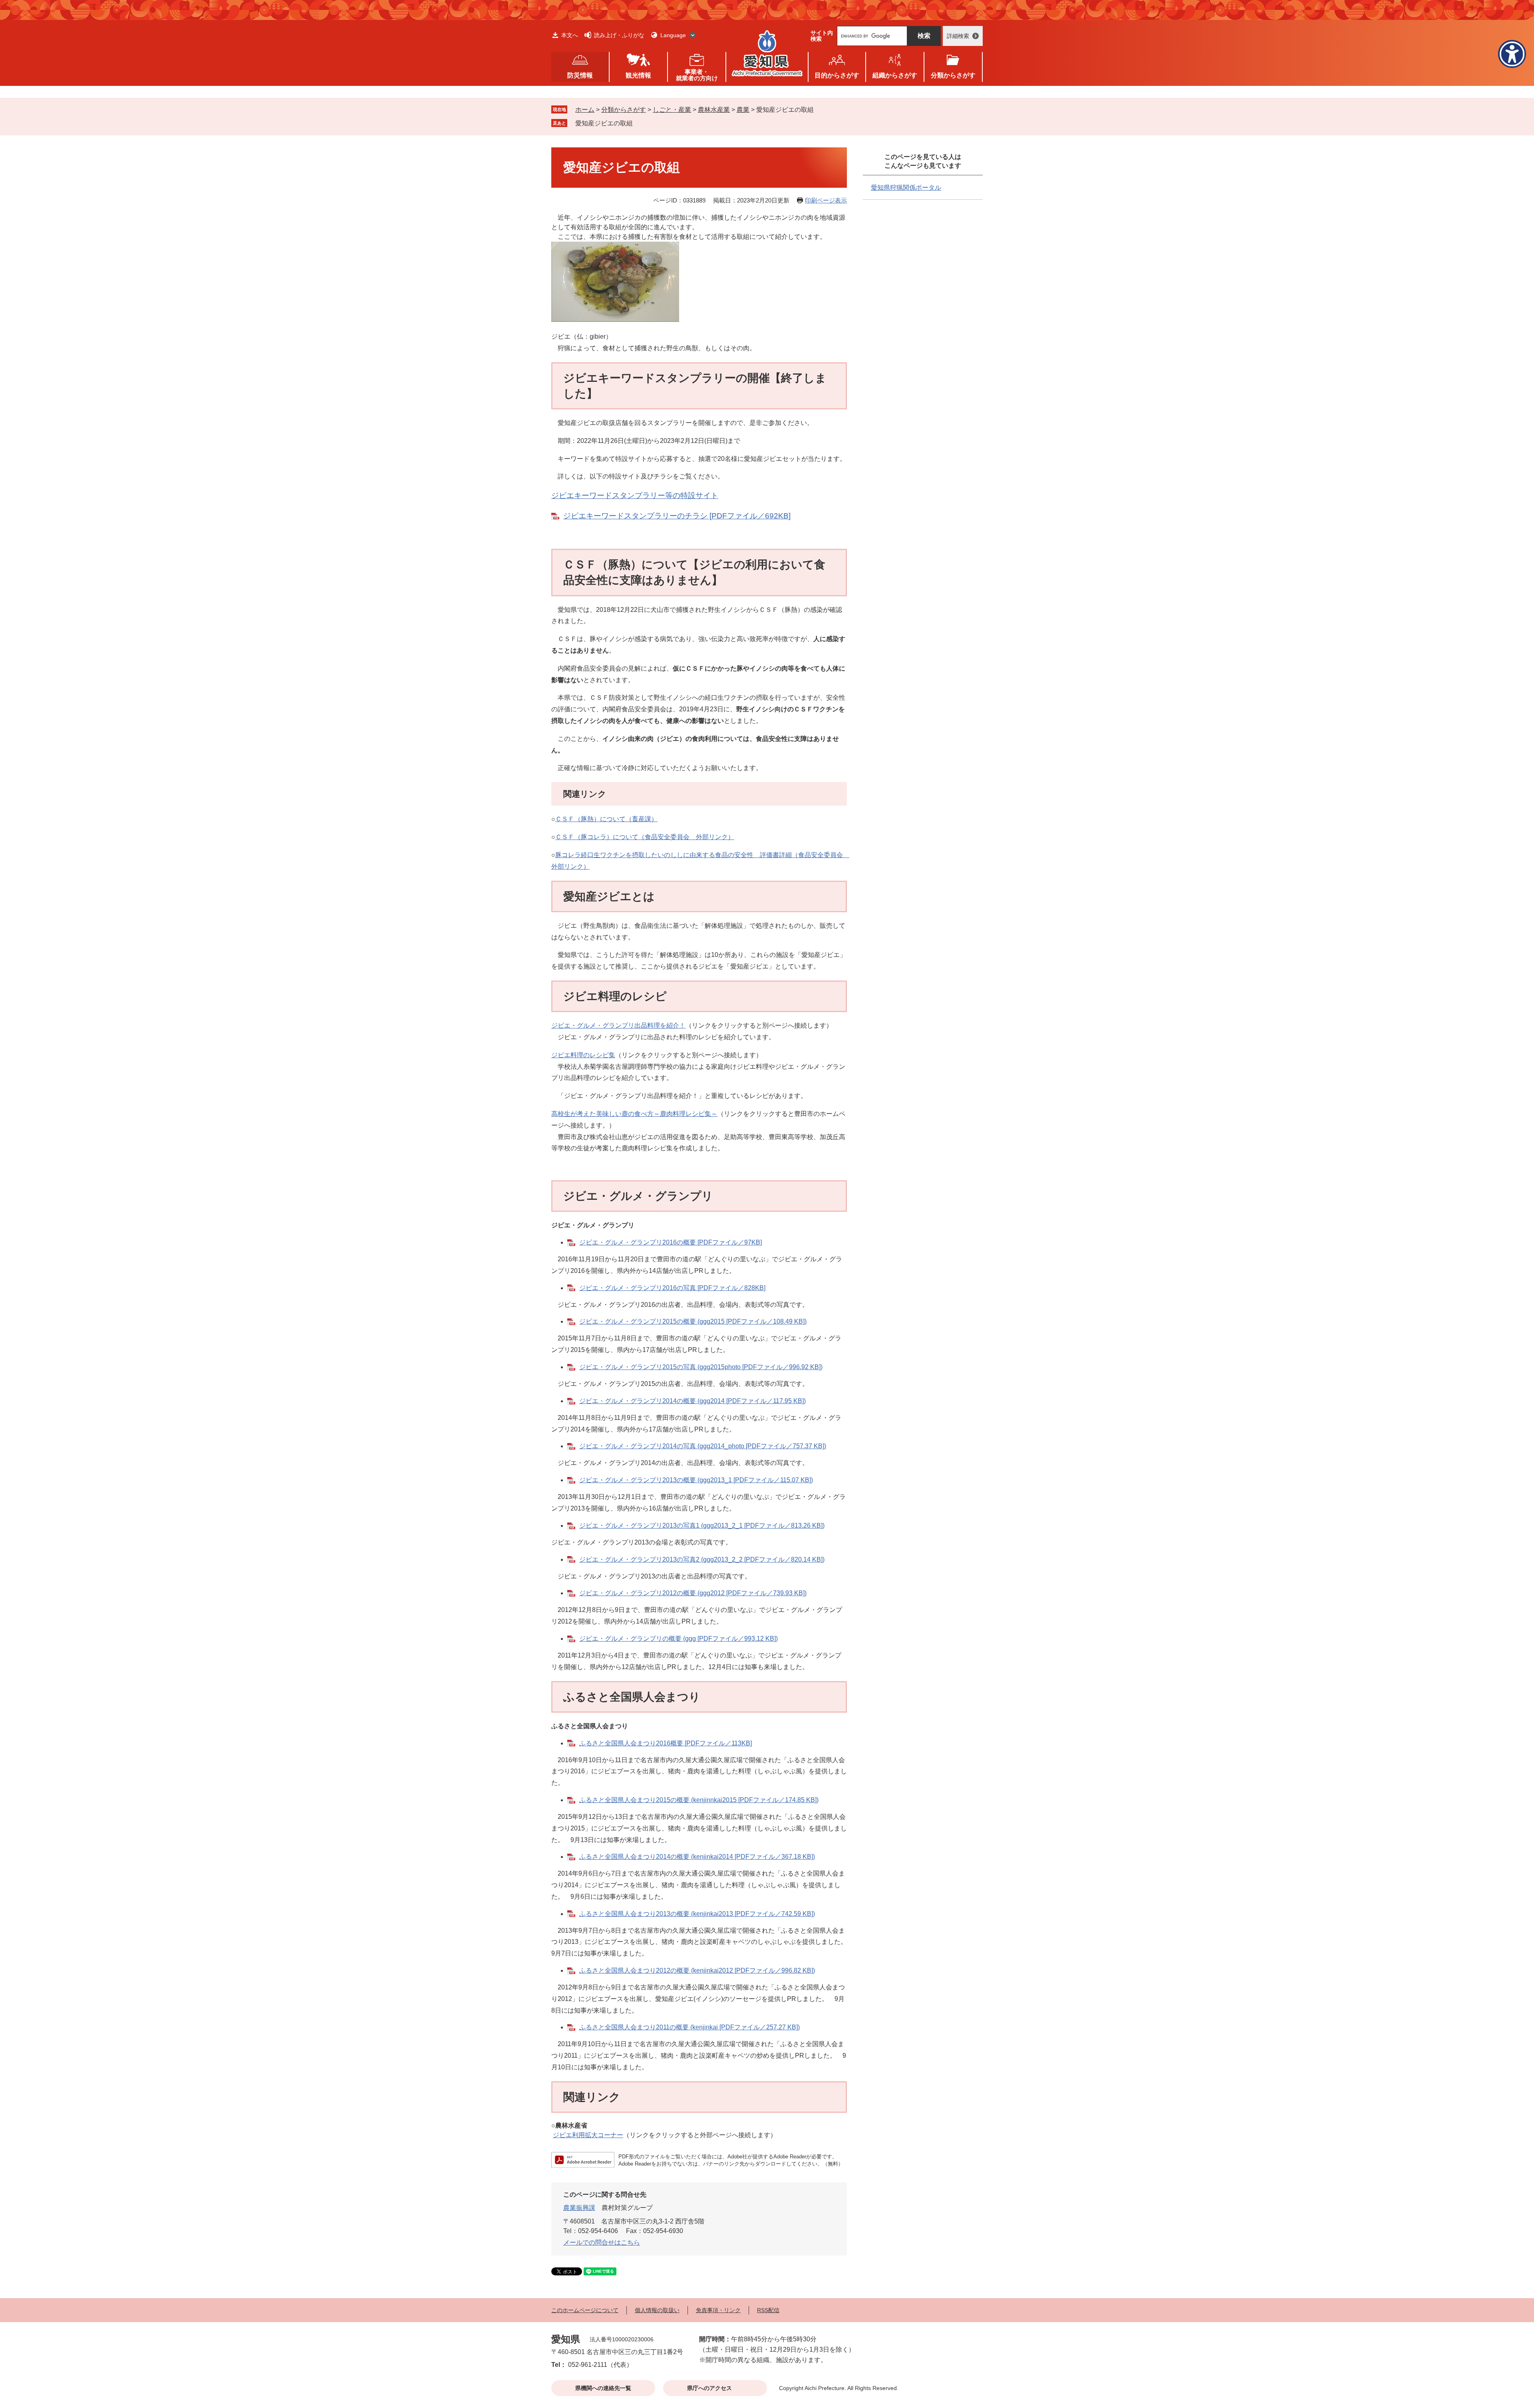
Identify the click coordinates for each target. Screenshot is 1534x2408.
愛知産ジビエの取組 (604, 123)
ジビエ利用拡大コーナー (588, 2135)
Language (673, 35)
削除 (638, 123)
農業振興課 (579, 2208)
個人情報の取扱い (657, 2310)
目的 (837, 75)
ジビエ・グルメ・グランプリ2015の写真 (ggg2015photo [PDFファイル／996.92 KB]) (701, 1367)
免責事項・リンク (718, 2310)
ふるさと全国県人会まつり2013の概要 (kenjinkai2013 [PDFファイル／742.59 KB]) (697, 1914)
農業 (743, 110)
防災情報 (580, 75)
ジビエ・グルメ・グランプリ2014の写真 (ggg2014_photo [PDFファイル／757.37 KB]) (703, 1446)
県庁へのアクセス (709, 2388)
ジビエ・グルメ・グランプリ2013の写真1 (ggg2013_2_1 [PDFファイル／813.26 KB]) (702, 1526)
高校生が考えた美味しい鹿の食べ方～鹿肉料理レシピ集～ (634, 1114)
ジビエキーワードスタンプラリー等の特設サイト (635, 495)
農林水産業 (714, 110)
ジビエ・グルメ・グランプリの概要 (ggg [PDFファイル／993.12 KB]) (679, 1639)
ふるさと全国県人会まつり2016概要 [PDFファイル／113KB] (666, 1743)
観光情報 (638, 75)
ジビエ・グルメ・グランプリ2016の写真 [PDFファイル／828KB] (672, 1288)
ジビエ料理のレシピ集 (583, 1055)
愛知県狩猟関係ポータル (906, 188)
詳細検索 (958, 36)
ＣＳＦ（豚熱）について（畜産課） (606, 819)
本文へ (570, 35)
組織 (895, 75)
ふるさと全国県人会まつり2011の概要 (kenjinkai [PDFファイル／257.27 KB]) (690, 2027)
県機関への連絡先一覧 (603, 2388)
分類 (953, 75)
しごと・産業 (672, 110)
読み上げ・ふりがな (619, 35)
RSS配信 (768, 2310)
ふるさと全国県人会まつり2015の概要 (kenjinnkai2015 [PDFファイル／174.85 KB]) (699, 1800)
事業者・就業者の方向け (697, 75)
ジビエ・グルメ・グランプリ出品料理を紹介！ (618, 1025)
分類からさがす (624, 110)
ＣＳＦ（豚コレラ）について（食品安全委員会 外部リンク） (645, 837)
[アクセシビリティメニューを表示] (1512, 54)
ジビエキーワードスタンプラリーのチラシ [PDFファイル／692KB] (677, 516)
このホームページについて (585, 2310)
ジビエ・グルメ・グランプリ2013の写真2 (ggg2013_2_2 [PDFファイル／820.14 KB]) (702, 1559)
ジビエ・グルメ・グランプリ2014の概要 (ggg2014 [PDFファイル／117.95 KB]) (692, 1401)
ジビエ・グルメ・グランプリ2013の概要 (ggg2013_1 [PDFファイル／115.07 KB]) (696, 1480)
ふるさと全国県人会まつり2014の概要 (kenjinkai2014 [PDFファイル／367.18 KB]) (697, 1857)
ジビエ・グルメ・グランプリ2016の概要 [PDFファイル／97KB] (671, 1242)
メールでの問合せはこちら (602, 2242)
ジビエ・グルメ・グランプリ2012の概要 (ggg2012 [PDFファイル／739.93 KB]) (693, 1593)
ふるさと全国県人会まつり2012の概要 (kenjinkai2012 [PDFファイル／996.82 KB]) (697, 1970)
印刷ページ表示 (826, 200)
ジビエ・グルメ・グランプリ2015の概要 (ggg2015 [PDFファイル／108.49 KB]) (693, 1321)
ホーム (585, 110)
